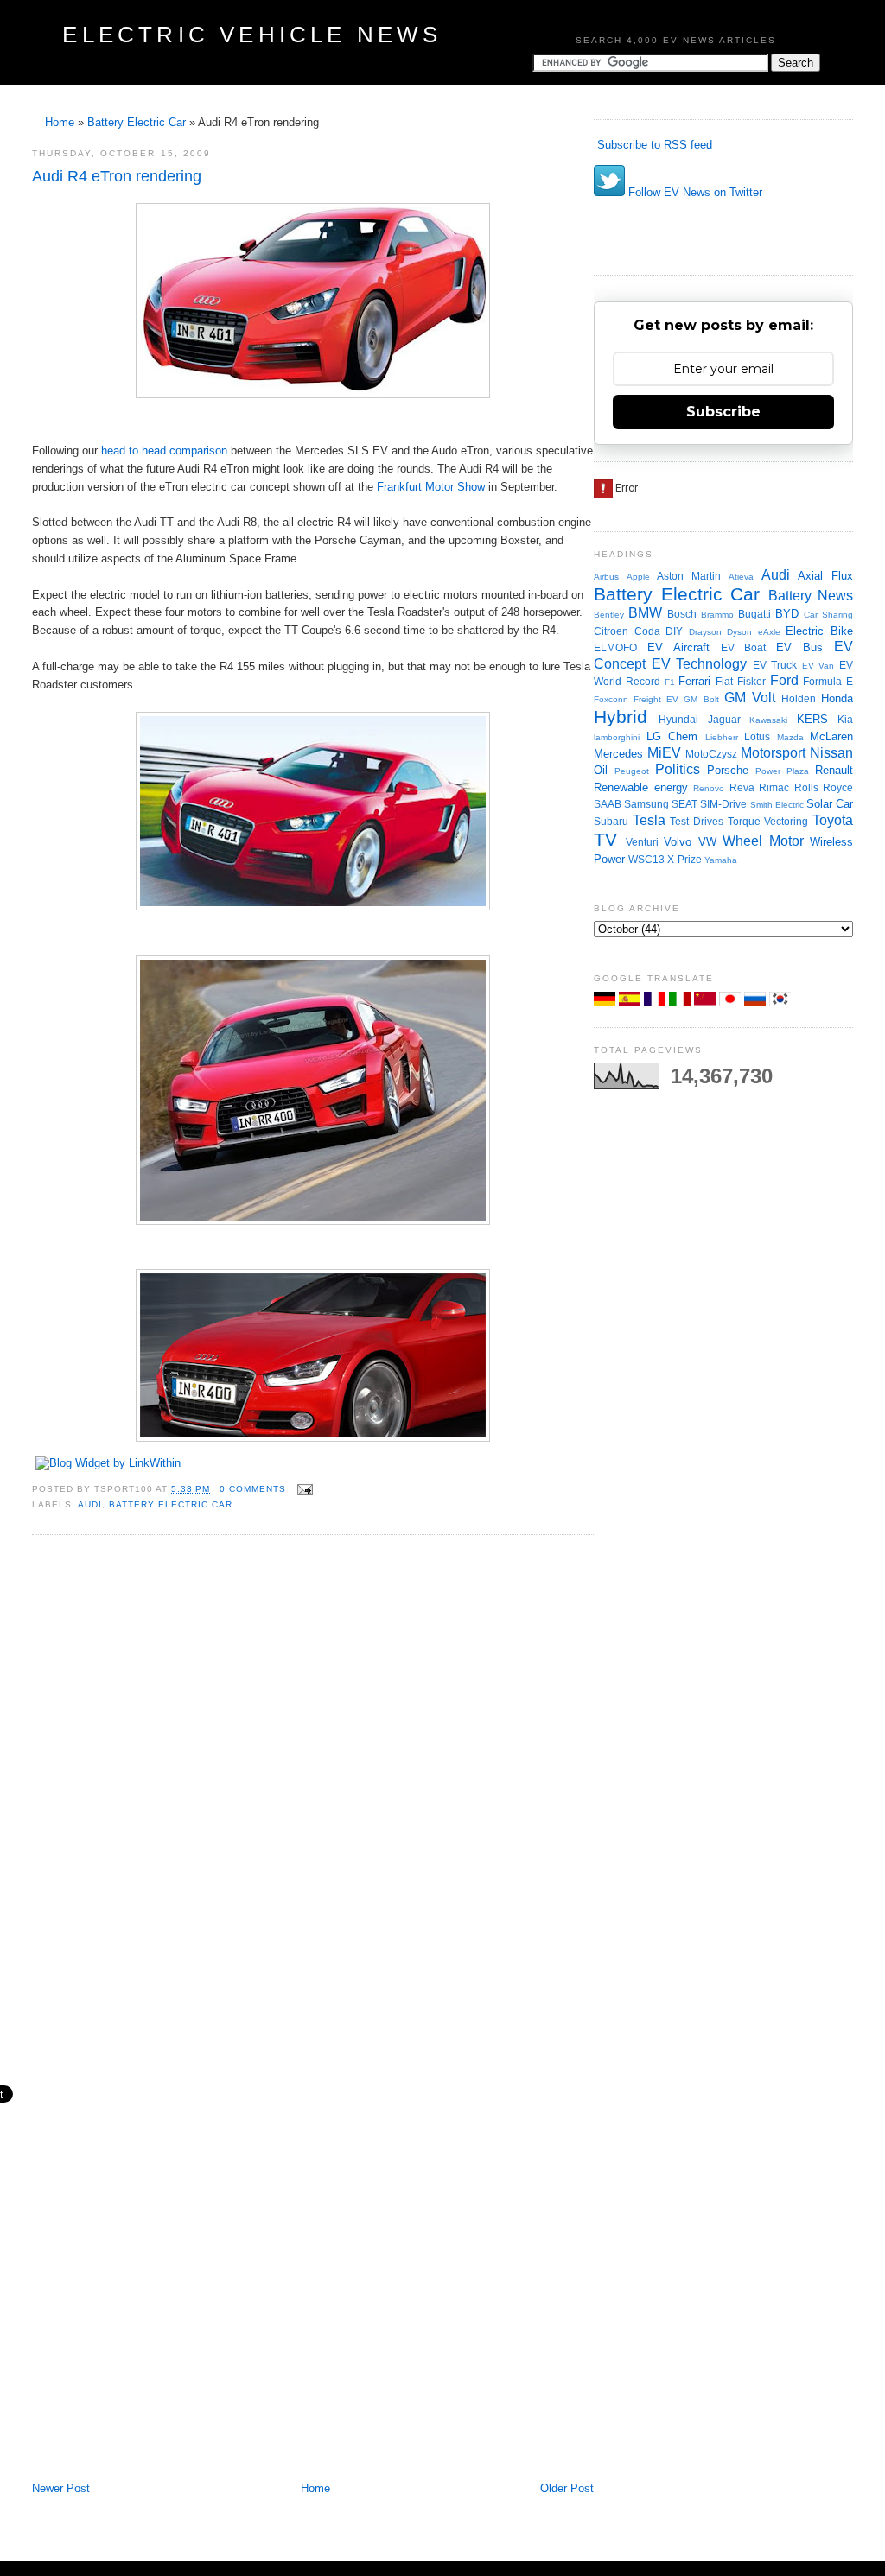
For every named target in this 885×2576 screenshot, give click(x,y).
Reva (742, 787)
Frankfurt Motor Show (431, 487)
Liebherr (722, 737)
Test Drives (697, 821)
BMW (645, 613)
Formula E (828, 681)
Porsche (728, 770)
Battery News (811, 596)
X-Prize (684, 859)
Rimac (774, 787)
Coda (647, 631)
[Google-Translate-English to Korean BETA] (780, 1002)
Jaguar (724, 719)
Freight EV (656, 699)
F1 (670, 682)
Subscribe (723, 412)
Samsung (646, 804)
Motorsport (773, 753)
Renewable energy (641, 787)
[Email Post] (303, 1489)
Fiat (724, 681)
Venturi (642, 842)
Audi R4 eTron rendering (117, 176)
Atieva (741, 577)
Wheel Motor (763, 841)
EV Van (818, 666)
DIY (674, 631)
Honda (837, 698)
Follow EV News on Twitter (694, 192)
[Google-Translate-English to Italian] (681, 1002)
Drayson (705, 632)
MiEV (664, 753)
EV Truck (775, 665)
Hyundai (678, 719)
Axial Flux (825, 576)
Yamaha (721, 860)
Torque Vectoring (768, 821)
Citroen (611, 631)
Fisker (751, 681)
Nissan (831, 753)
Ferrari (694, 681)
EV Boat (744, 647)
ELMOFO (615, 647)
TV (605, 839)
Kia (845, 719)
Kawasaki (768, 720)
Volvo (678, 842)
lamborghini (617, 737)
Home (60, 122)
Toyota (833, 820)
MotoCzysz (711, 754)
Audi (90, 1504)
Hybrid (621, 717)
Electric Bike (819, 631)
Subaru (611, 821)
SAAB (608, 804)
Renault (834, 770)
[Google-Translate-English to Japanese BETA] (732, 1002)
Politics (678, 769)
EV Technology (700, 664)
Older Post (567, 2488)
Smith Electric (777, 805)
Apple (638, 577)
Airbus (606, 577)
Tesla (649, 820)
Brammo (717, 615)
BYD (787, 614)
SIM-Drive (723, 804)
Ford (784, 680)
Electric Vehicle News (252, 35)
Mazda (790, 737)
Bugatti (754, 614)
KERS (812, 719)
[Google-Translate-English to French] (656, 1002)
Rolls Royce (824, 787)
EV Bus (799, 647)
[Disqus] (313, 1781)
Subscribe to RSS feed (653, 145)
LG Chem (672, 736)
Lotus (757, 736)
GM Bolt (701, 699)
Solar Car (830, 804)
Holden (799, 698)
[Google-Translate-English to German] (606, 1002)
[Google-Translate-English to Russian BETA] (757, 1002)
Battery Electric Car (137, 122)
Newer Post (61, 2488)
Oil (601, 770)
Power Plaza (782, 771)
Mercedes (618, 754)
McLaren (831, 736)
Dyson (739, 632)
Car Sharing (828, 615)
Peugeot (632, 771)
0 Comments (253, 1489)
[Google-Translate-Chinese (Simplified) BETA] (707, 1002)
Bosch (682, 614)
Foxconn (611, 699)
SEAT (684, 804)
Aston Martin (689, 576)
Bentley (609, 615)
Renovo (709, 788)
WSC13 (646, 859)
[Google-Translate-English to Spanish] (631, 1002)
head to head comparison (164, 450)
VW (707, 842)
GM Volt (750, 698)
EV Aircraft (678, 647)
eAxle (769, 632)
